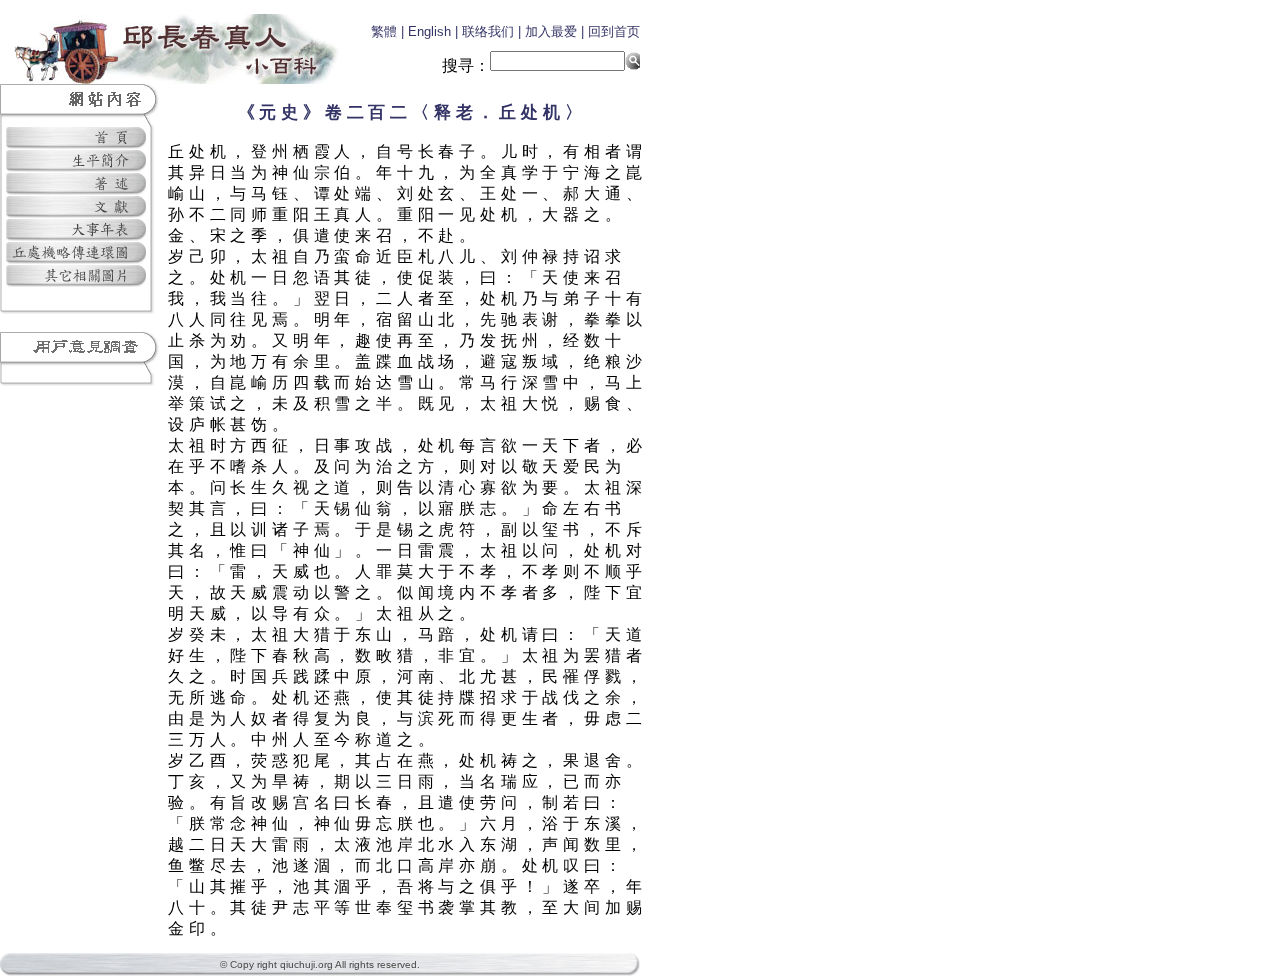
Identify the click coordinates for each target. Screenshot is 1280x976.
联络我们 (488, 31)
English (429, 31)
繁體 (384, 31)
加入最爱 (551, 31)
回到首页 (614, 31)
